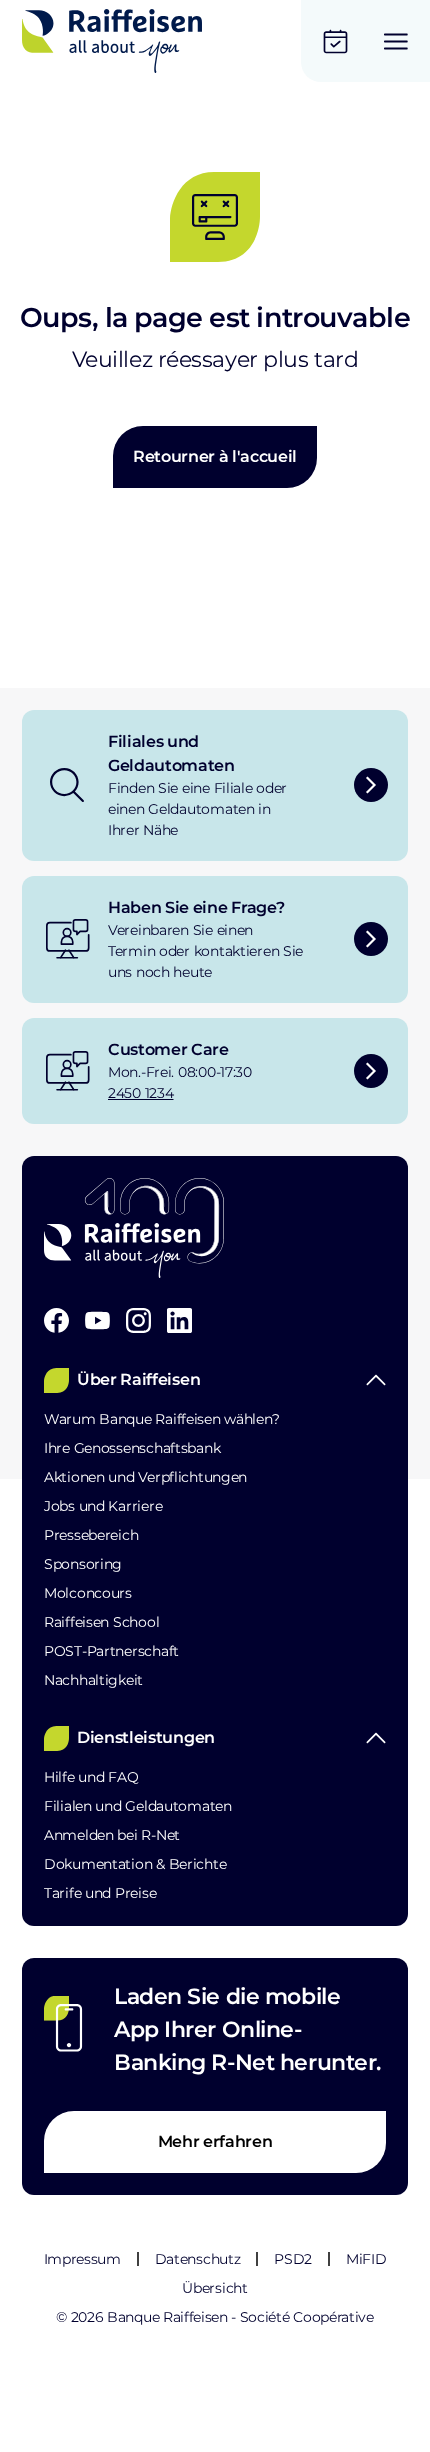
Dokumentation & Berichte (135, 1864)
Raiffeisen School (101, 1622)
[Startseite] (112, 41)
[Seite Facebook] (56, 1320)
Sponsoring (83, 1564)
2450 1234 (140, 1093)
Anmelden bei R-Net (112, 1835)
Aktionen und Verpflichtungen (145, 1477)
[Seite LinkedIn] (179, 1320)
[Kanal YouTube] (97, 1320)
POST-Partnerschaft (111, 1651)
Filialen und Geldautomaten (138, 1806)
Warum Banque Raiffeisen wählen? (161, 1419)
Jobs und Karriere (103, 1506)
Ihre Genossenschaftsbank (132, 1448)
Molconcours (88, 1593)
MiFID (366, 2259)
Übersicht (214, 2288)
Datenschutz (197, 2259)
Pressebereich (91, 1535)
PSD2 (293, 2259)
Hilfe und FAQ (91, 1777)
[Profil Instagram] (138, 1320)
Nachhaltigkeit (93, 1680)
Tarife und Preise (100, 1893)
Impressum (82, 2259)
